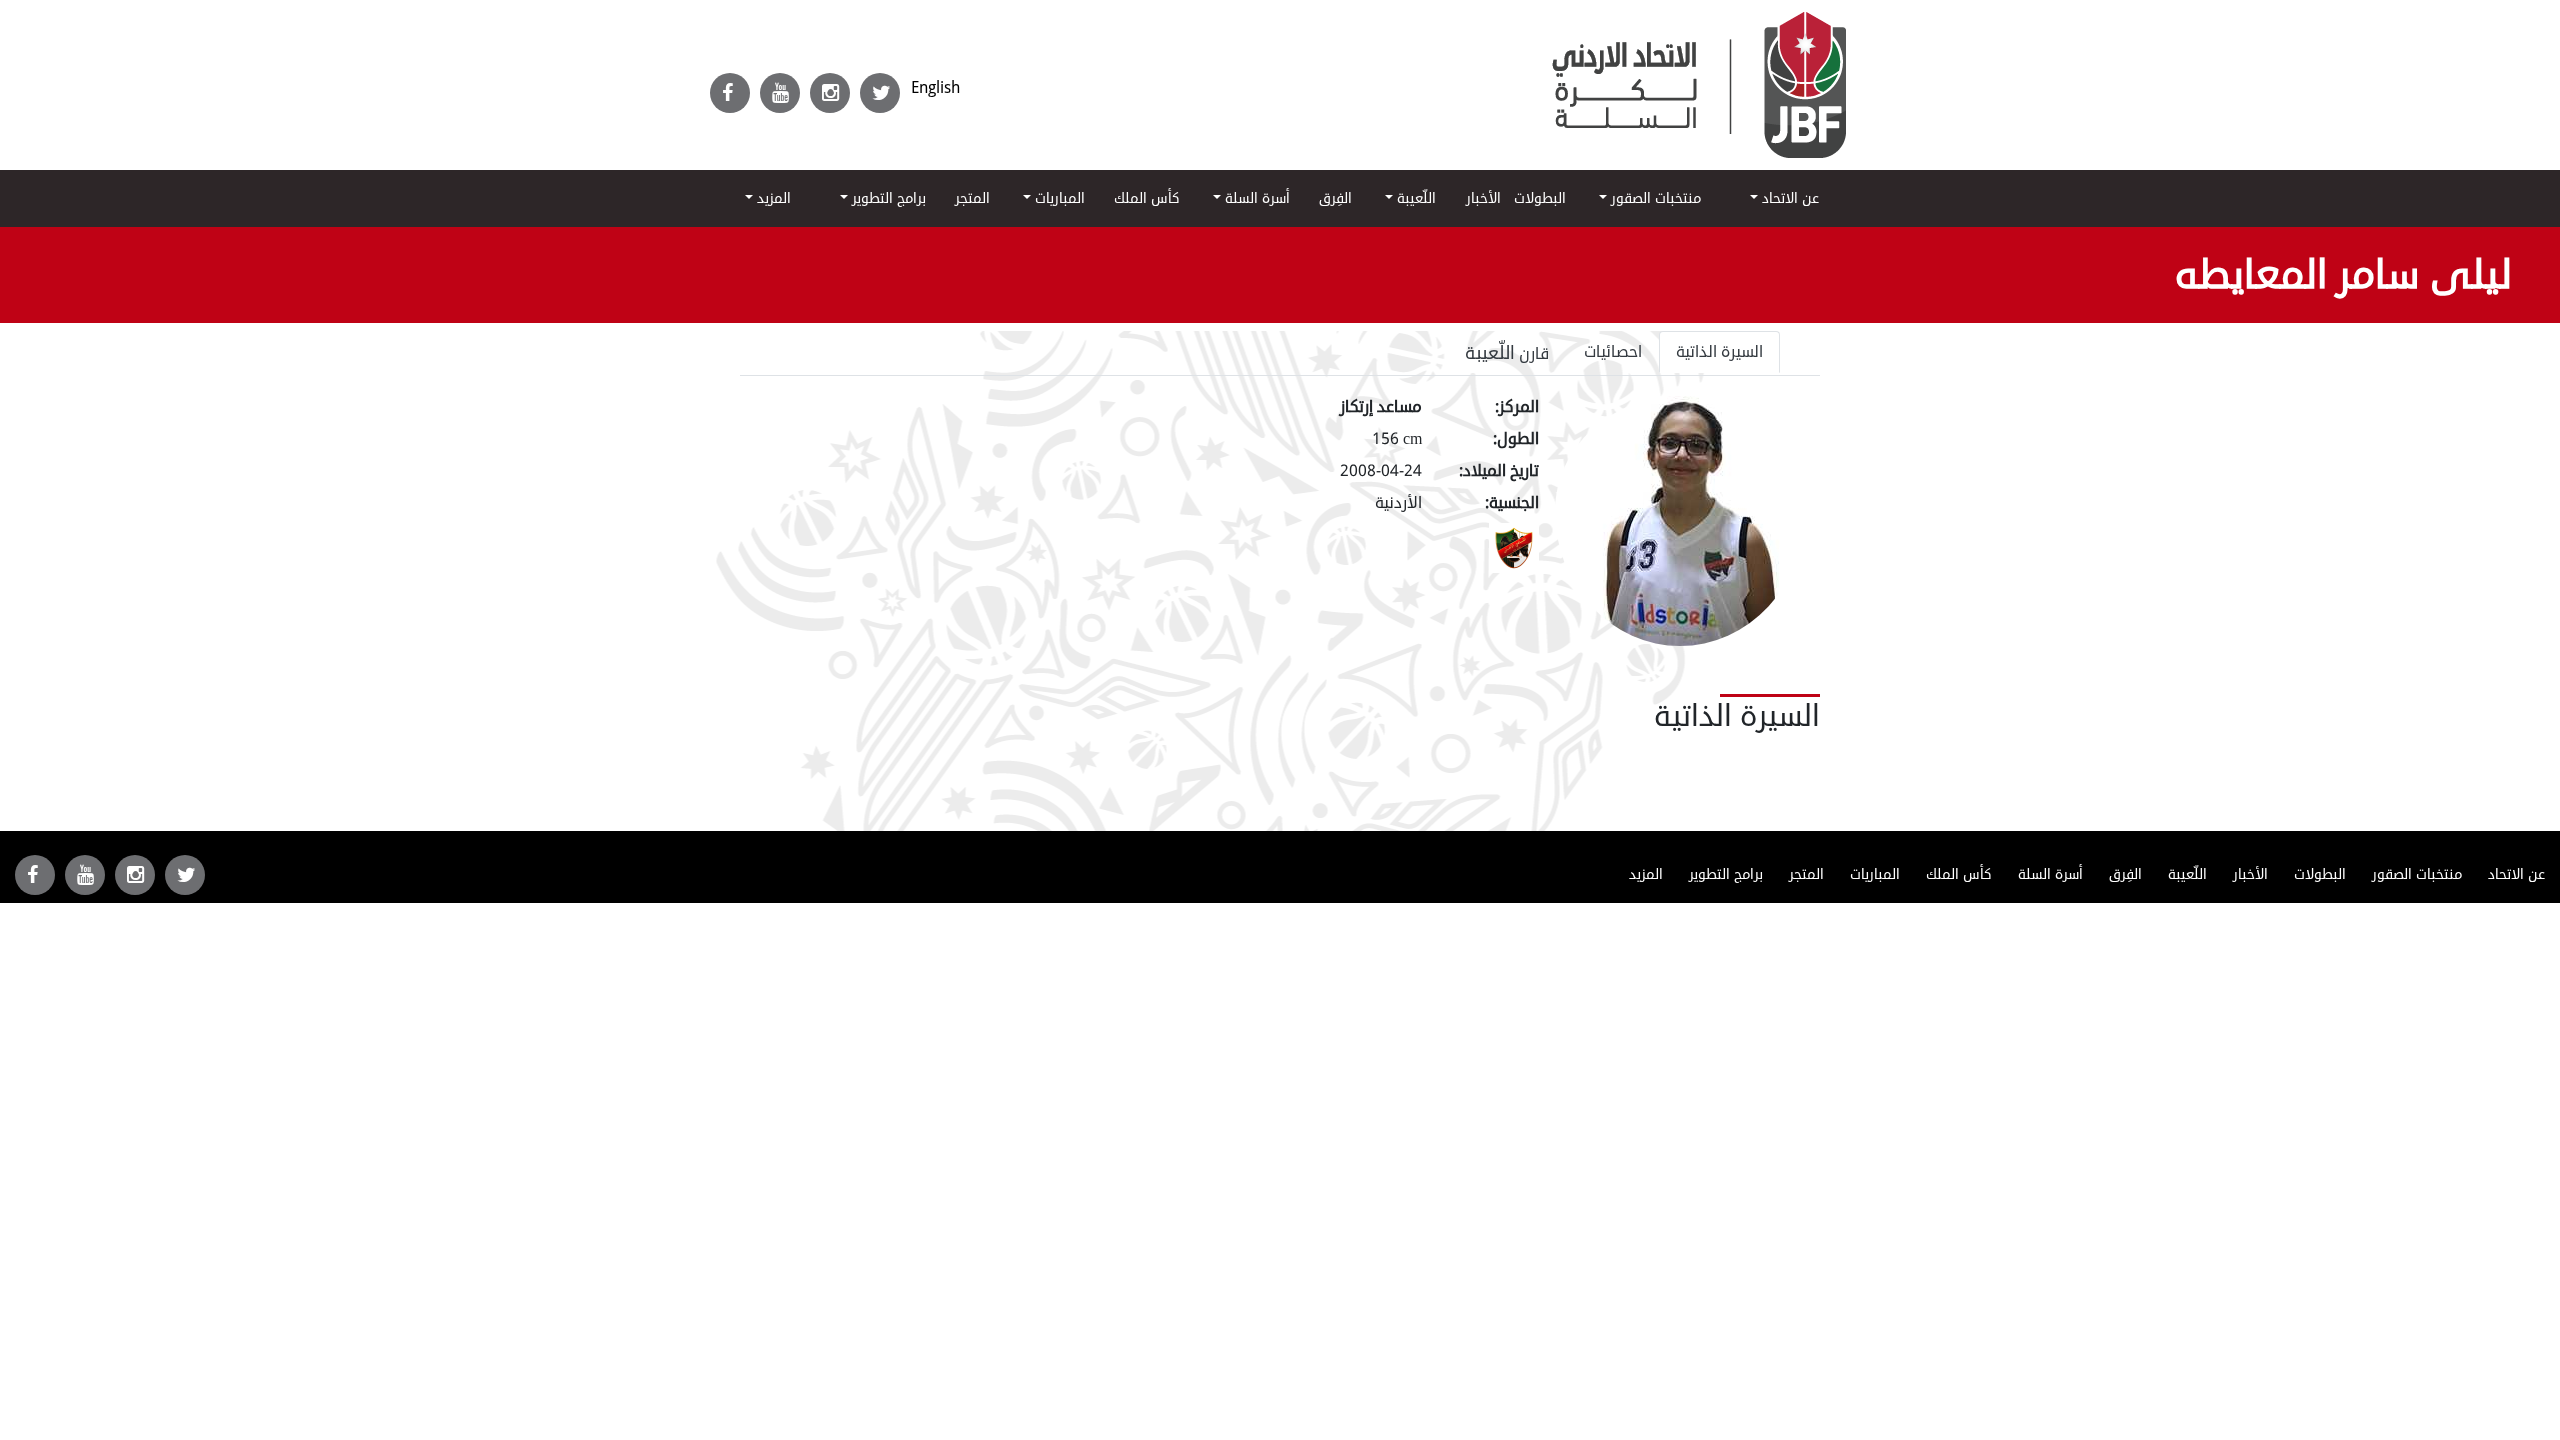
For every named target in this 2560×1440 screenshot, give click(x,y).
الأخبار (1483, 198)
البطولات (1540, 198)
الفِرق (1335, 198)
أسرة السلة (1255, 198)
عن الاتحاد (1788, 198)
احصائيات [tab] (1613, 352)
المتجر (972, 198)
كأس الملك (1147, 198)
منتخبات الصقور (1654, 198)
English (935, 87)
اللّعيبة (1414, 198)
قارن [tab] (1507, 353)
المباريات (1058, 198)
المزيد (772, 198)
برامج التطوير (887, 198)
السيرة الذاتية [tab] (1719, 352)
